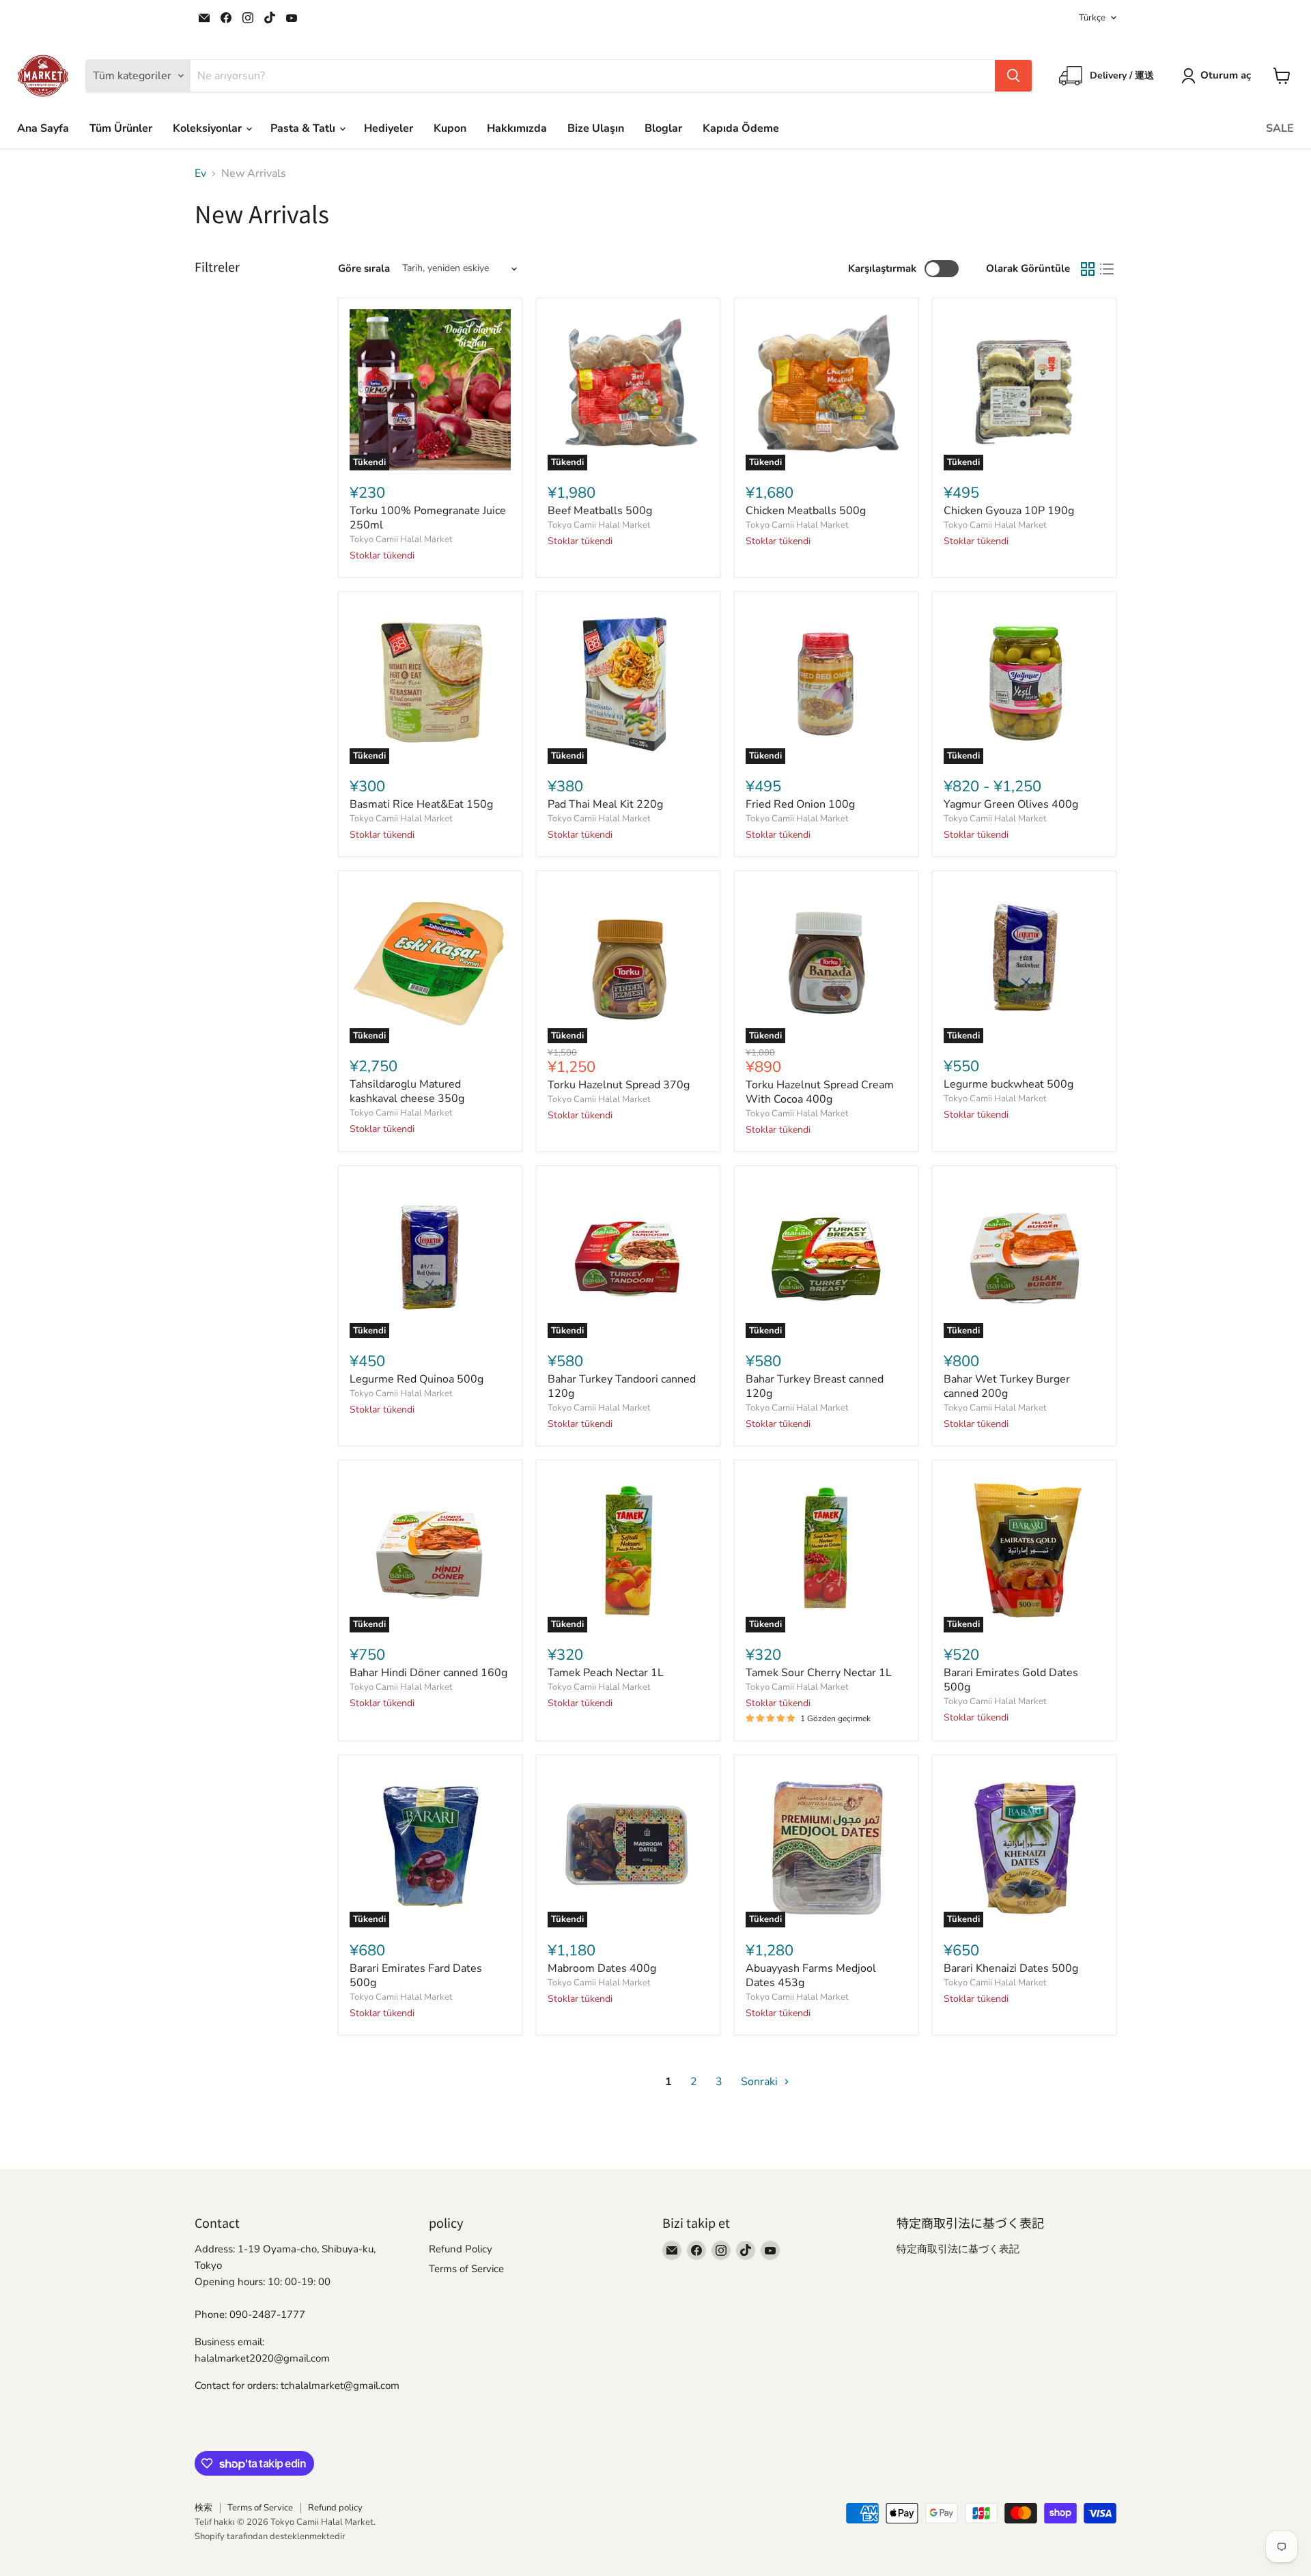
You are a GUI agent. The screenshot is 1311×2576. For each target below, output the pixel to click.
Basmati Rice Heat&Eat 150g (421, 804)
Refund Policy (461, 2249)
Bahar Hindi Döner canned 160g (428, 1673)
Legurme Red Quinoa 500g (417, 1379)
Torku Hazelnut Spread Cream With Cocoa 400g (820, 1092)
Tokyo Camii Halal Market (401, 539)
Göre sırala (364, 269)
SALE (1280, 128)
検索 (203, 2508)
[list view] (1107, 269)
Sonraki (761, 2082)
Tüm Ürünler (121, 128)
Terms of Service (466, 2269)
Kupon (450, 128)
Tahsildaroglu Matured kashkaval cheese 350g (407, 1091)
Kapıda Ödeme (741, 128)
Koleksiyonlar (209, 128)
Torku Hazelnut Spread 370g (619, 1085)
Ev (200, 173)
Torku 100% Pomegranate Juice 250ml (428, 518)
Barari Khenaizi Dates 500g (1011, 1968)
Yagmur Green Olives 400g (1011, 804)
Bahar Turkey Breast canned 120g (815, 1386)
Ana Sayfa (43, 128)
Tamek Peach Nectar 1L (606, 1673)
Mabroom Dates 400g (602, 1968)
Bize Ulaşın (596, 128)
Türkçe (1092, 18)
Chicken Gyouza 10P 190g (1009, 511)
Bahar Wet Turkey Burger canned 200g (1007, 1386)
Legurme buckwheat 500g (1009, 1084)
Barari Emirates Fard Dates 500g (416, 1976)
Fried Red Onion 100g (800, 804)
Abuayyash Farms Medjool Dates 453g (811, 1976)
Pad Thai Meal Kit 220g (605, 804)
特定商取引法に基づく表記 (958, 2249)
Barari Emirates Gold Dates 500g (1011, 1680)
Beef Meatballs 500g (600, 511)
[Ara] (1013, 76)
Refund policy (335, 2508)
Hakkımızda (517, 128)
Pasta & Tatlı (304, 128)
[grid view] (1088, 269)
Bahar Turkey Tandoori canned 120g (622, 1386)
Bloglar (663, 128)
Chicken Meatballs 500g (806, 511)
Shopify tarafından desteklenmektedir (270, 2536)
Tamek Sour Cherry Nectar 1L (819, 1673)
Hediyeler (389, 128)
